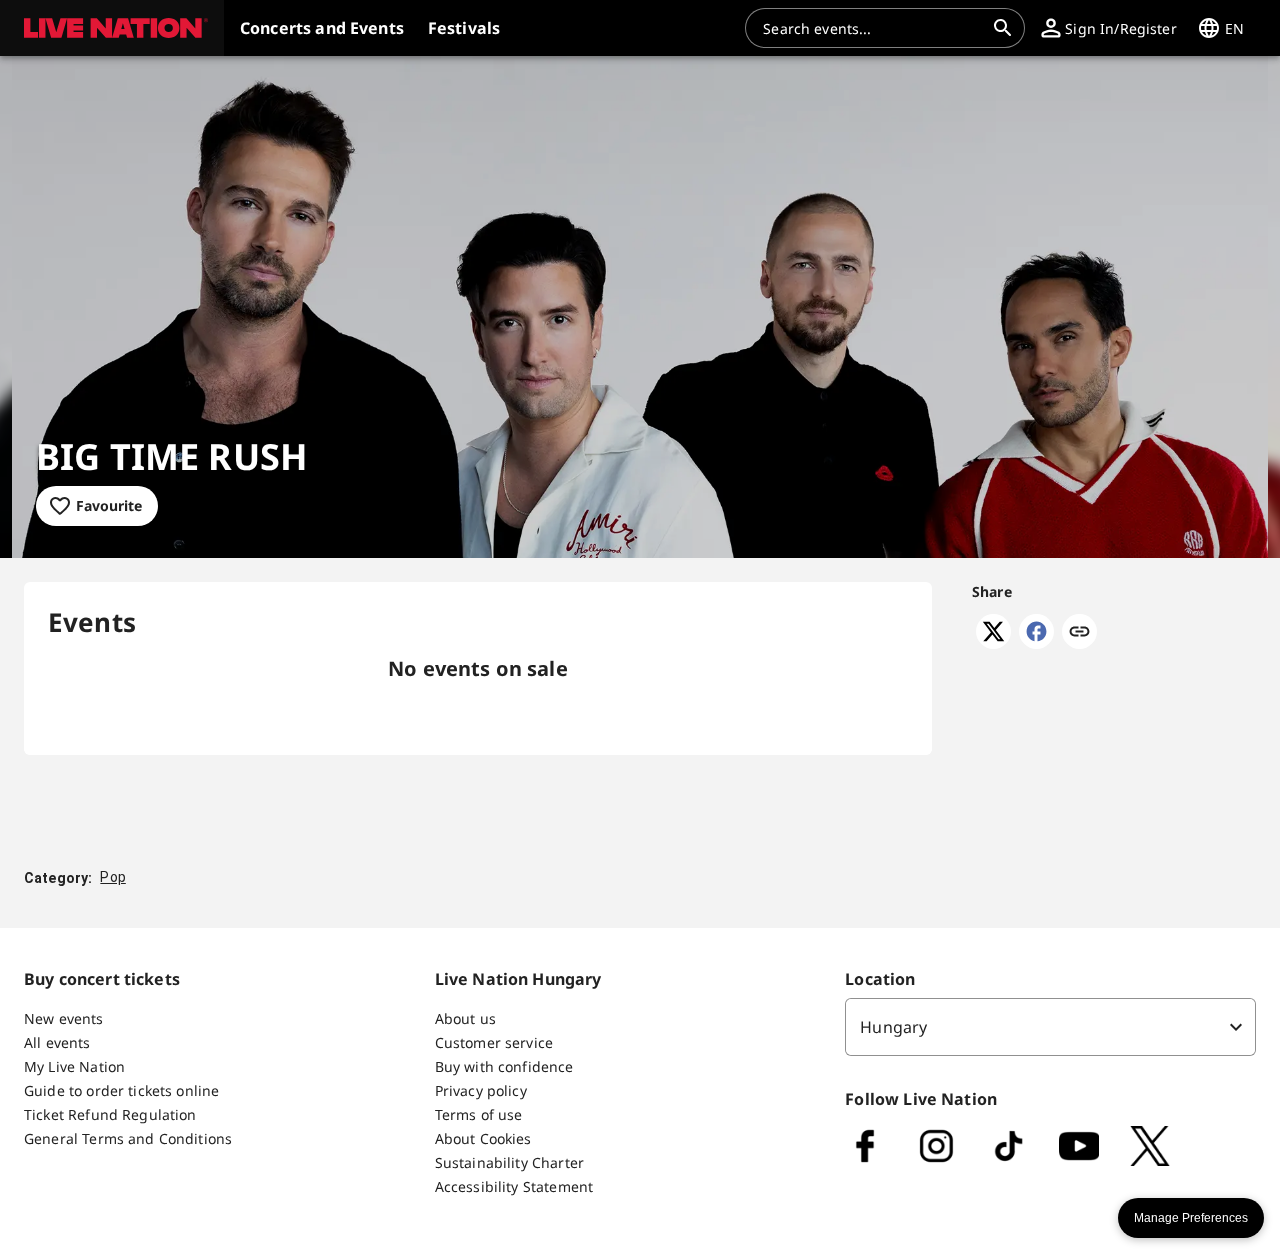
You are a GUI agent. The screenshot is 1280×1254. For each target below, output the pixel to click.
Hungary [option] (893, 1027)
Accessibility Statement (514, 1186)
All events (57, 1042)
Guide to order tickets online (121, 1090)
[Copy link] (1079, 633)
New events (64, 1018)
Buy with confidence (504, 1066)
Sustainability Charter (509, 1162)
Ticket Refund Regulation (110, 1114)
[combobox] (873, 28)
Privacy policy (481, 1090)
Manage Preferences (1191, 1218)
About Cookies (483, 1138)
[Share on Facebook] (1036, 643)
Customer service (494, 1042)
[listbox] (1050, 1027)
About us (465, 1018)
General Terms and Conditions (128, 1138)
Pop (112, 877)
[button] (112, 28)
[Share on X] (993, 643)
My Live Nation (74, 1066)
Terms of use (479, 1114)
